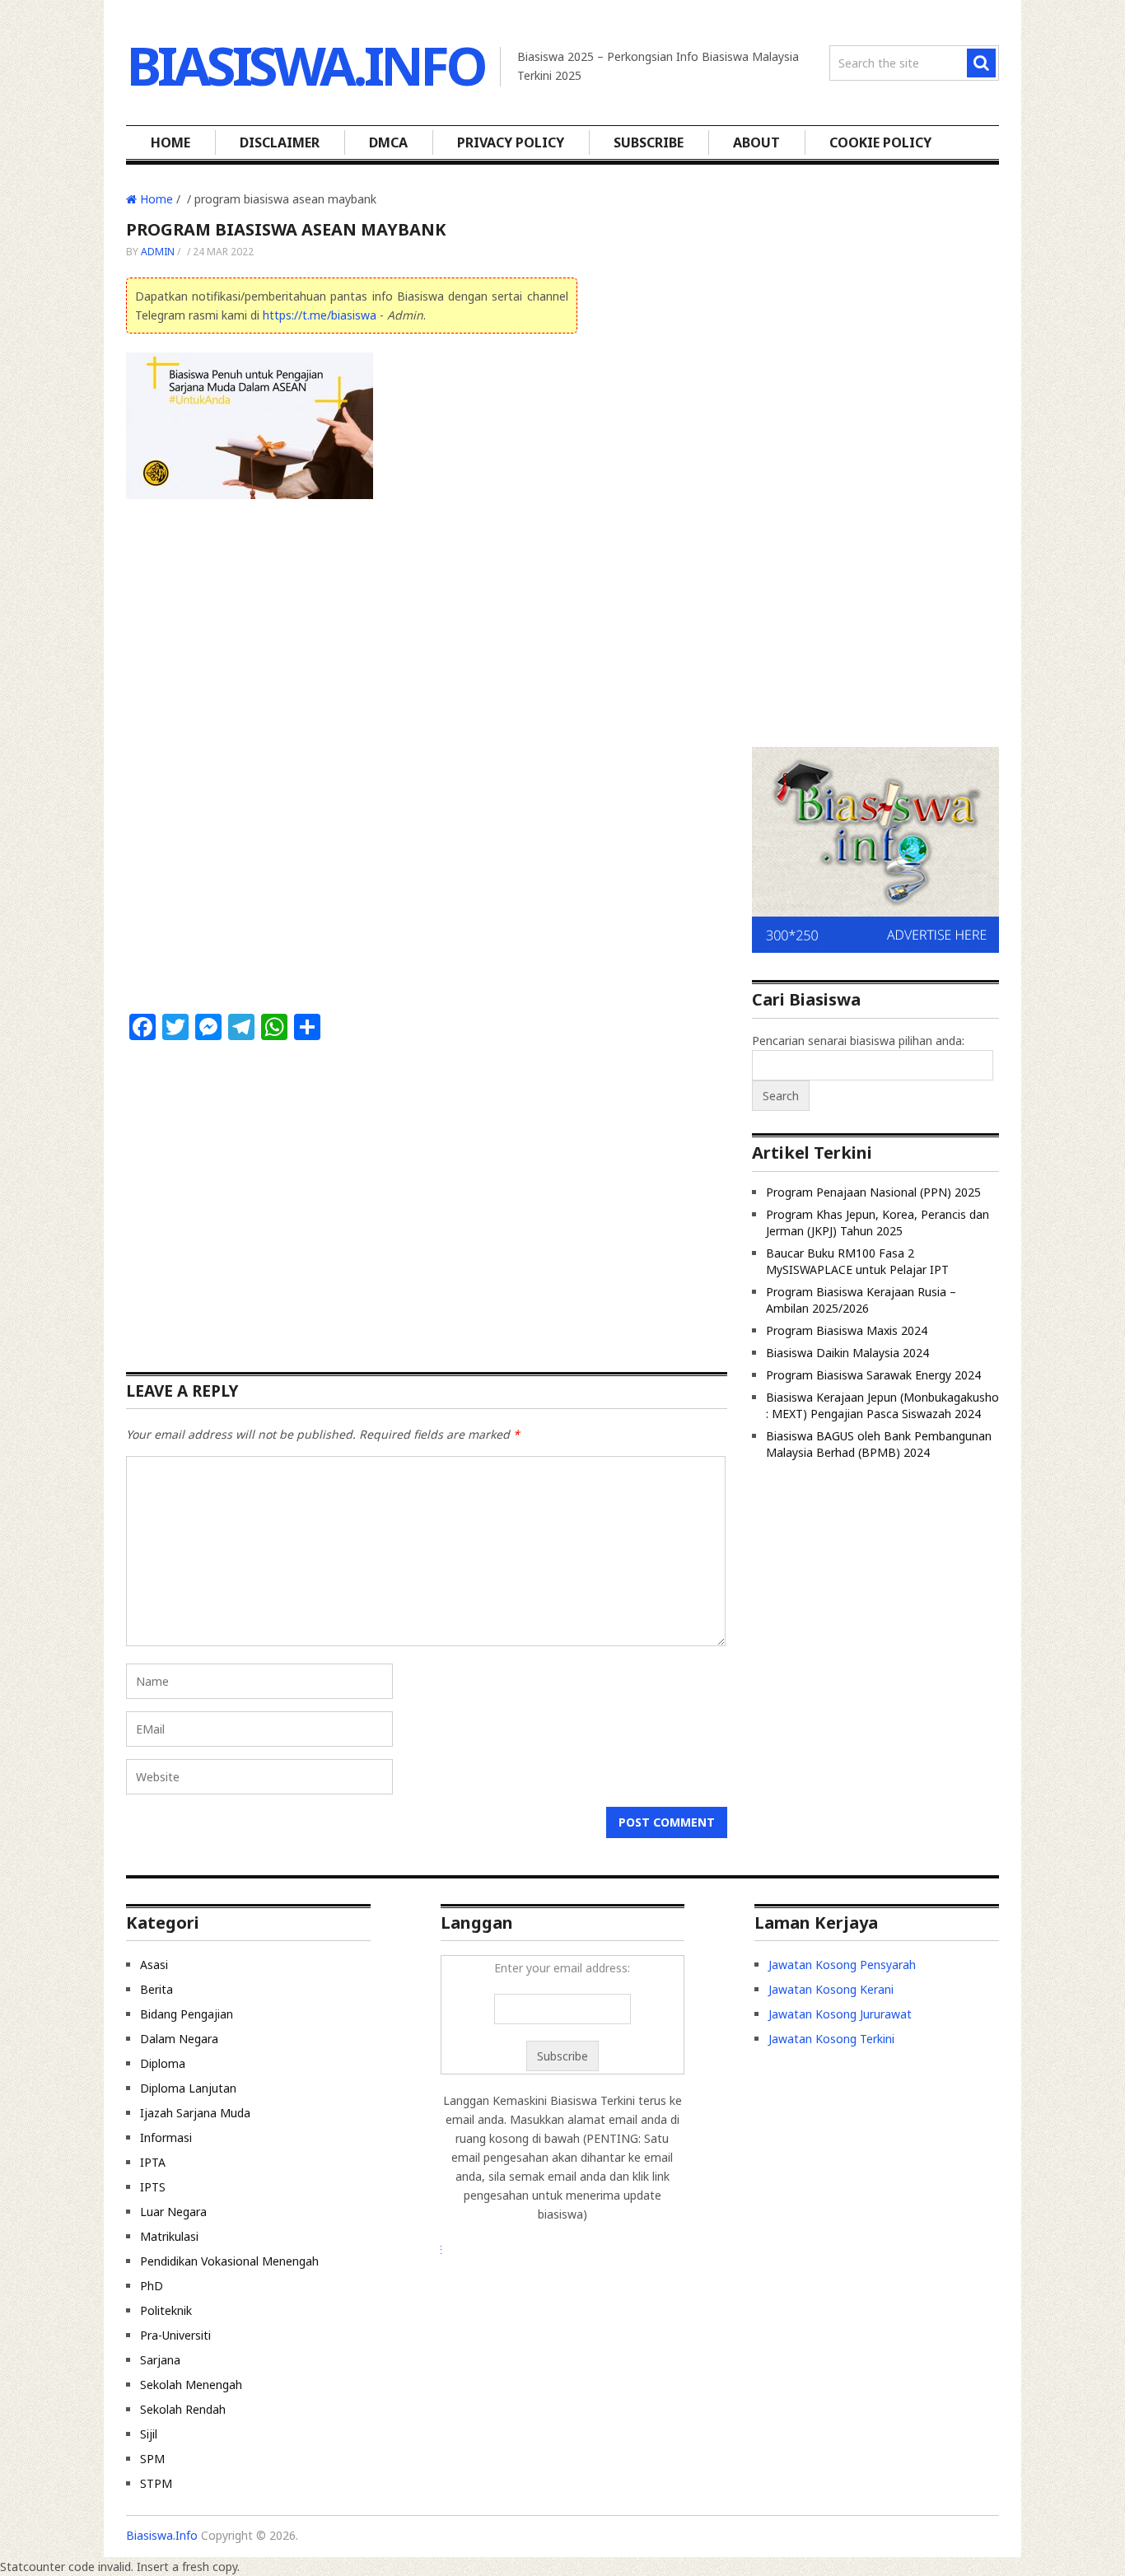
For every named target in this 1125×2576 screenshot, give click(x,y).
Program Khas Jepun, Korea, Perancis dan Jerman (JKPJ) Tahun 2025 (878, 1223)
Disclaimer (280, 142)
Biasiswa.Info (305, 65)
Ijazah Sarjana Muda (195, 2113)
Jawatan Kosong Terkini (831, 2039)
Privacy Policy (511, 142)
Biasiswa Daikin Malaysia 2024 (847, 1353)
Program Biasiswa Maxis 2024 (847, 1330)
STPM (156, 2483)
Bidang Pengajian (187, 2014)
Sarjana (160, 2360)
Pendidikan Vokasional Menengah (229, 2261)
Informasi (166, 2137)
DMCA (388, 142)
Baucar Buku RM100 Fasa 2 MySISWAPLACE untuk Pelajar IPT (857, 1261)
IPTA (153, 2162)
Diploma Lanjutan (188, 2088)
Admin (158, 252)
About (756, 142)
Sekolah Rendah (183, 2409)
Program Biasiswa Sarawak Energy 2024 (873, 1375)
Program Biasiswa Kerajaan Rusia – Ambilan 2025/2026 (861, 1300)
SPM (152, 2459)
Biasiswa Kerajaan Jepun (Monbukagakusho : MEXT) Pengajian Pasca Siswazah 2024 (882, 1405)
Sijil (149, 2434)
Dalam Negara (179, 2039)
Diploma (163, 2063)
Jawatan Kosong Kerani (831, 1989)
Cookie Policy (880, 142)
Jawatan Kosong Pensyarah (842, 1965)
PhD (152, 2286)
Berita (156, 1989)
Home (170, 142)
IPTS (153, 2187)
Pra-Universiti (175, 2335)
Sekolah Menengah (191, 2385)
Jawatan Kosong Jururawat (840, 2014)
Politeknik (166, 2310)
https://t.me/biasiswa (320, 315)
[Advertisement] (352, 636)
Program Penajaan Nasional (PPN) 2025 (873, 1192)
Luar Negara (173, 2212)
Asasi (154, 1965)
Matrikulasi (169, 2236)
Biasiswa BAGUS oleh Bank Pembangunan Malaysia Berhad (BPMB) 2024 (879, 1444)
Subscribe (649, 142)
